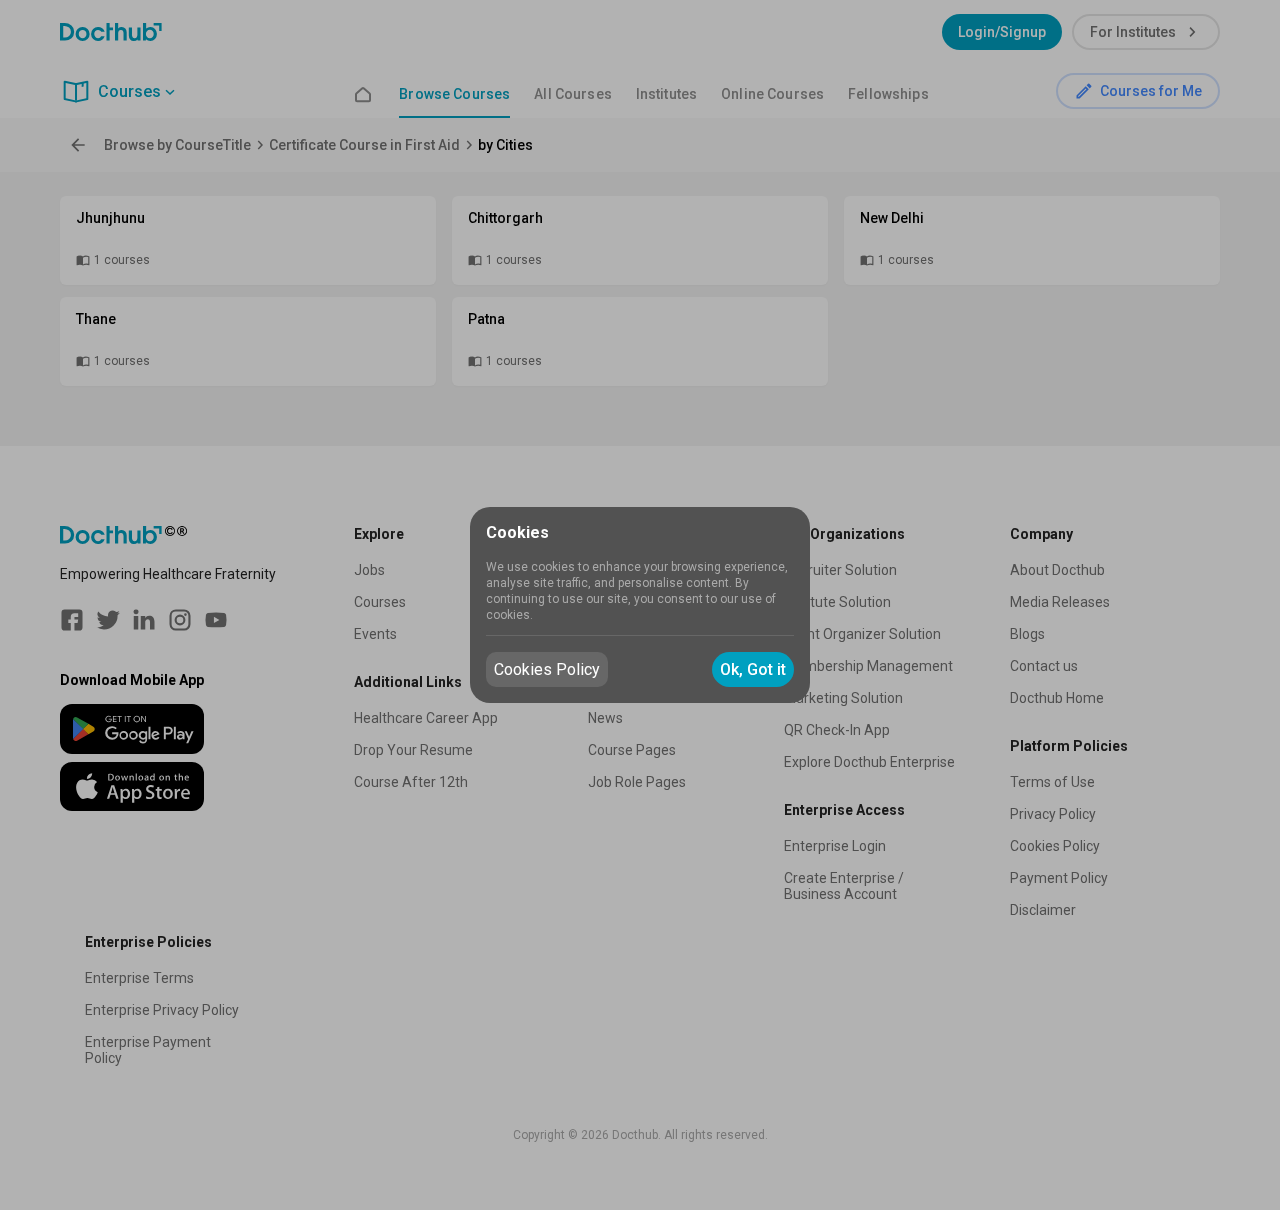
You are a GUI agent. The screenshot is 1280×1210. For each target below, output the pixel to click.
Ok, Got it (753, 669)
